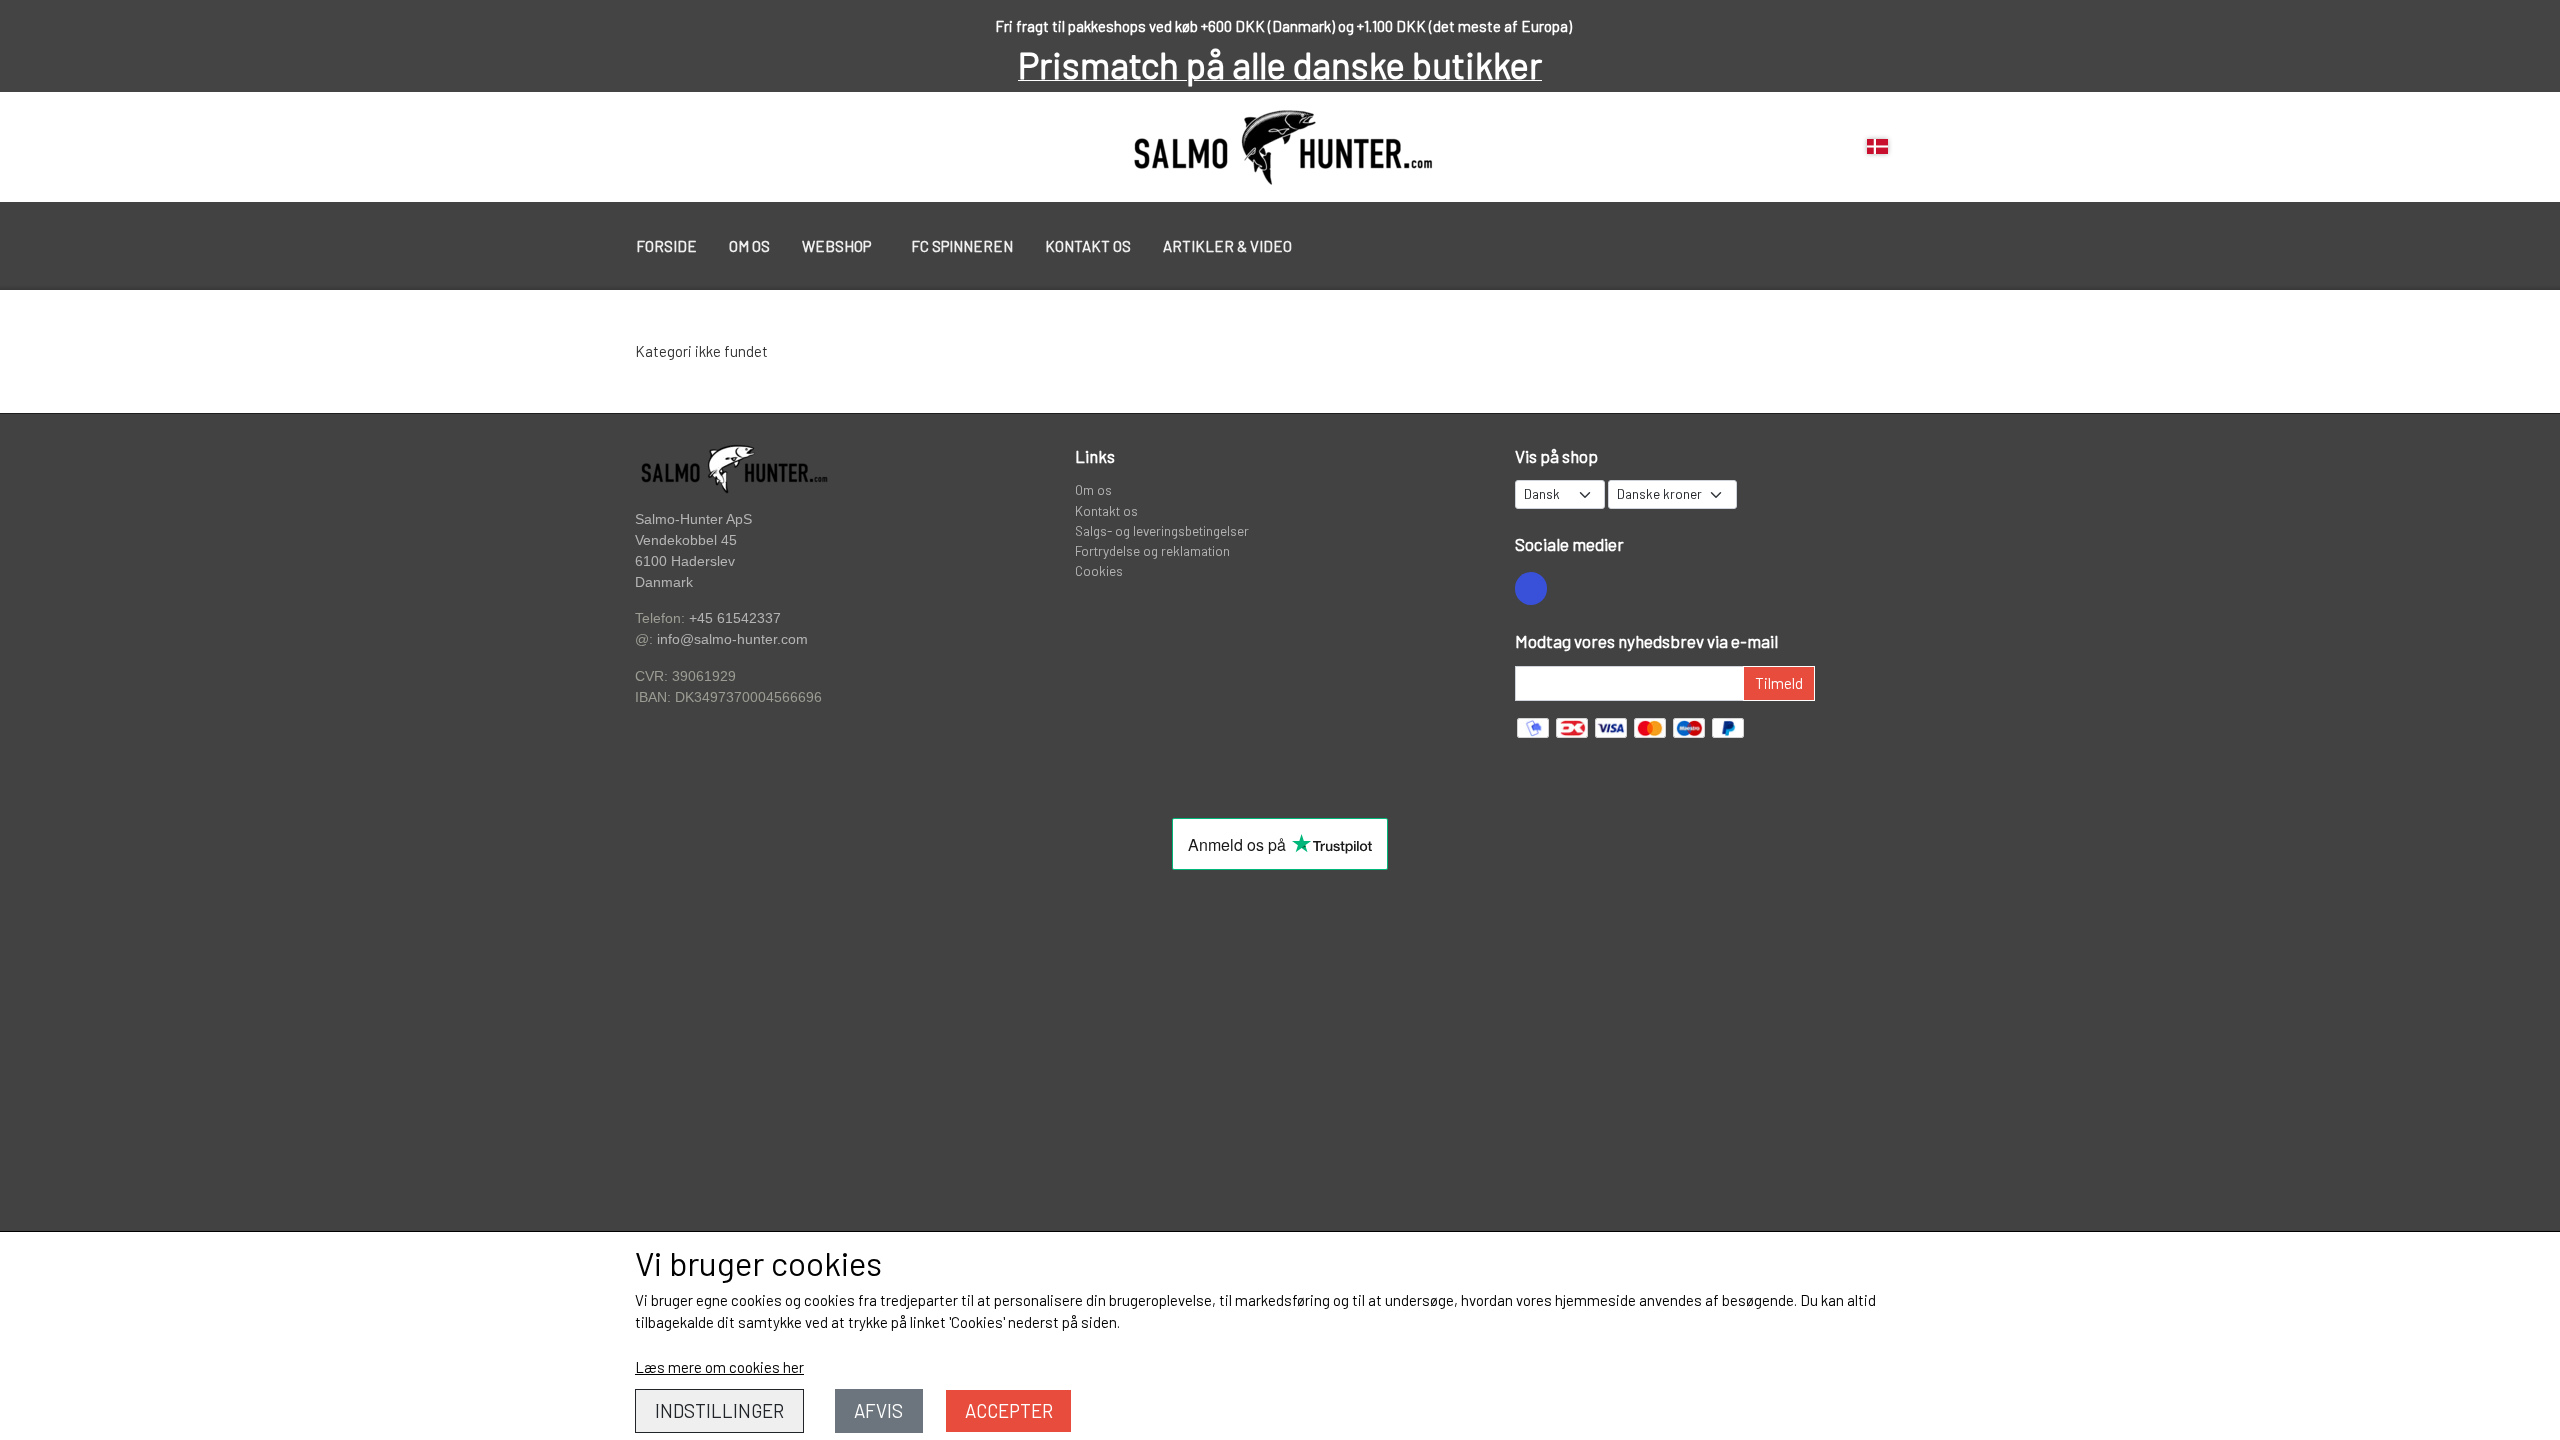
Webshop (836, 246)
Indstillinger (719, 1410)
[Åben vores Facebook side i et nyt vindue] (1531, 588)
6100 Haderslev (685, 561)
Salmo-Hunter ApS (693, 519)
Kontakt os (1088, 246)
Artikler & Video (1227, 246)
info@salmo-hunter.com (732, 639)
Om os (749, 246)
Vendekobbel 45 (686, 540)
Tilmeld (1779, 683)
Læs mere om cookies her (719, 1367)
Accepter (1009, 1410)
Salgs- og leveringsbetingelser (1162, 530)
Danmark (664, 582)
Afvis (878, 1410)
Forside (666, 246)
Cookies (1099, 570)
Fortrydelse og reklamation (1152, 550)
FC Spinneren (962, 246)
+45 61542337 (735, 618)
